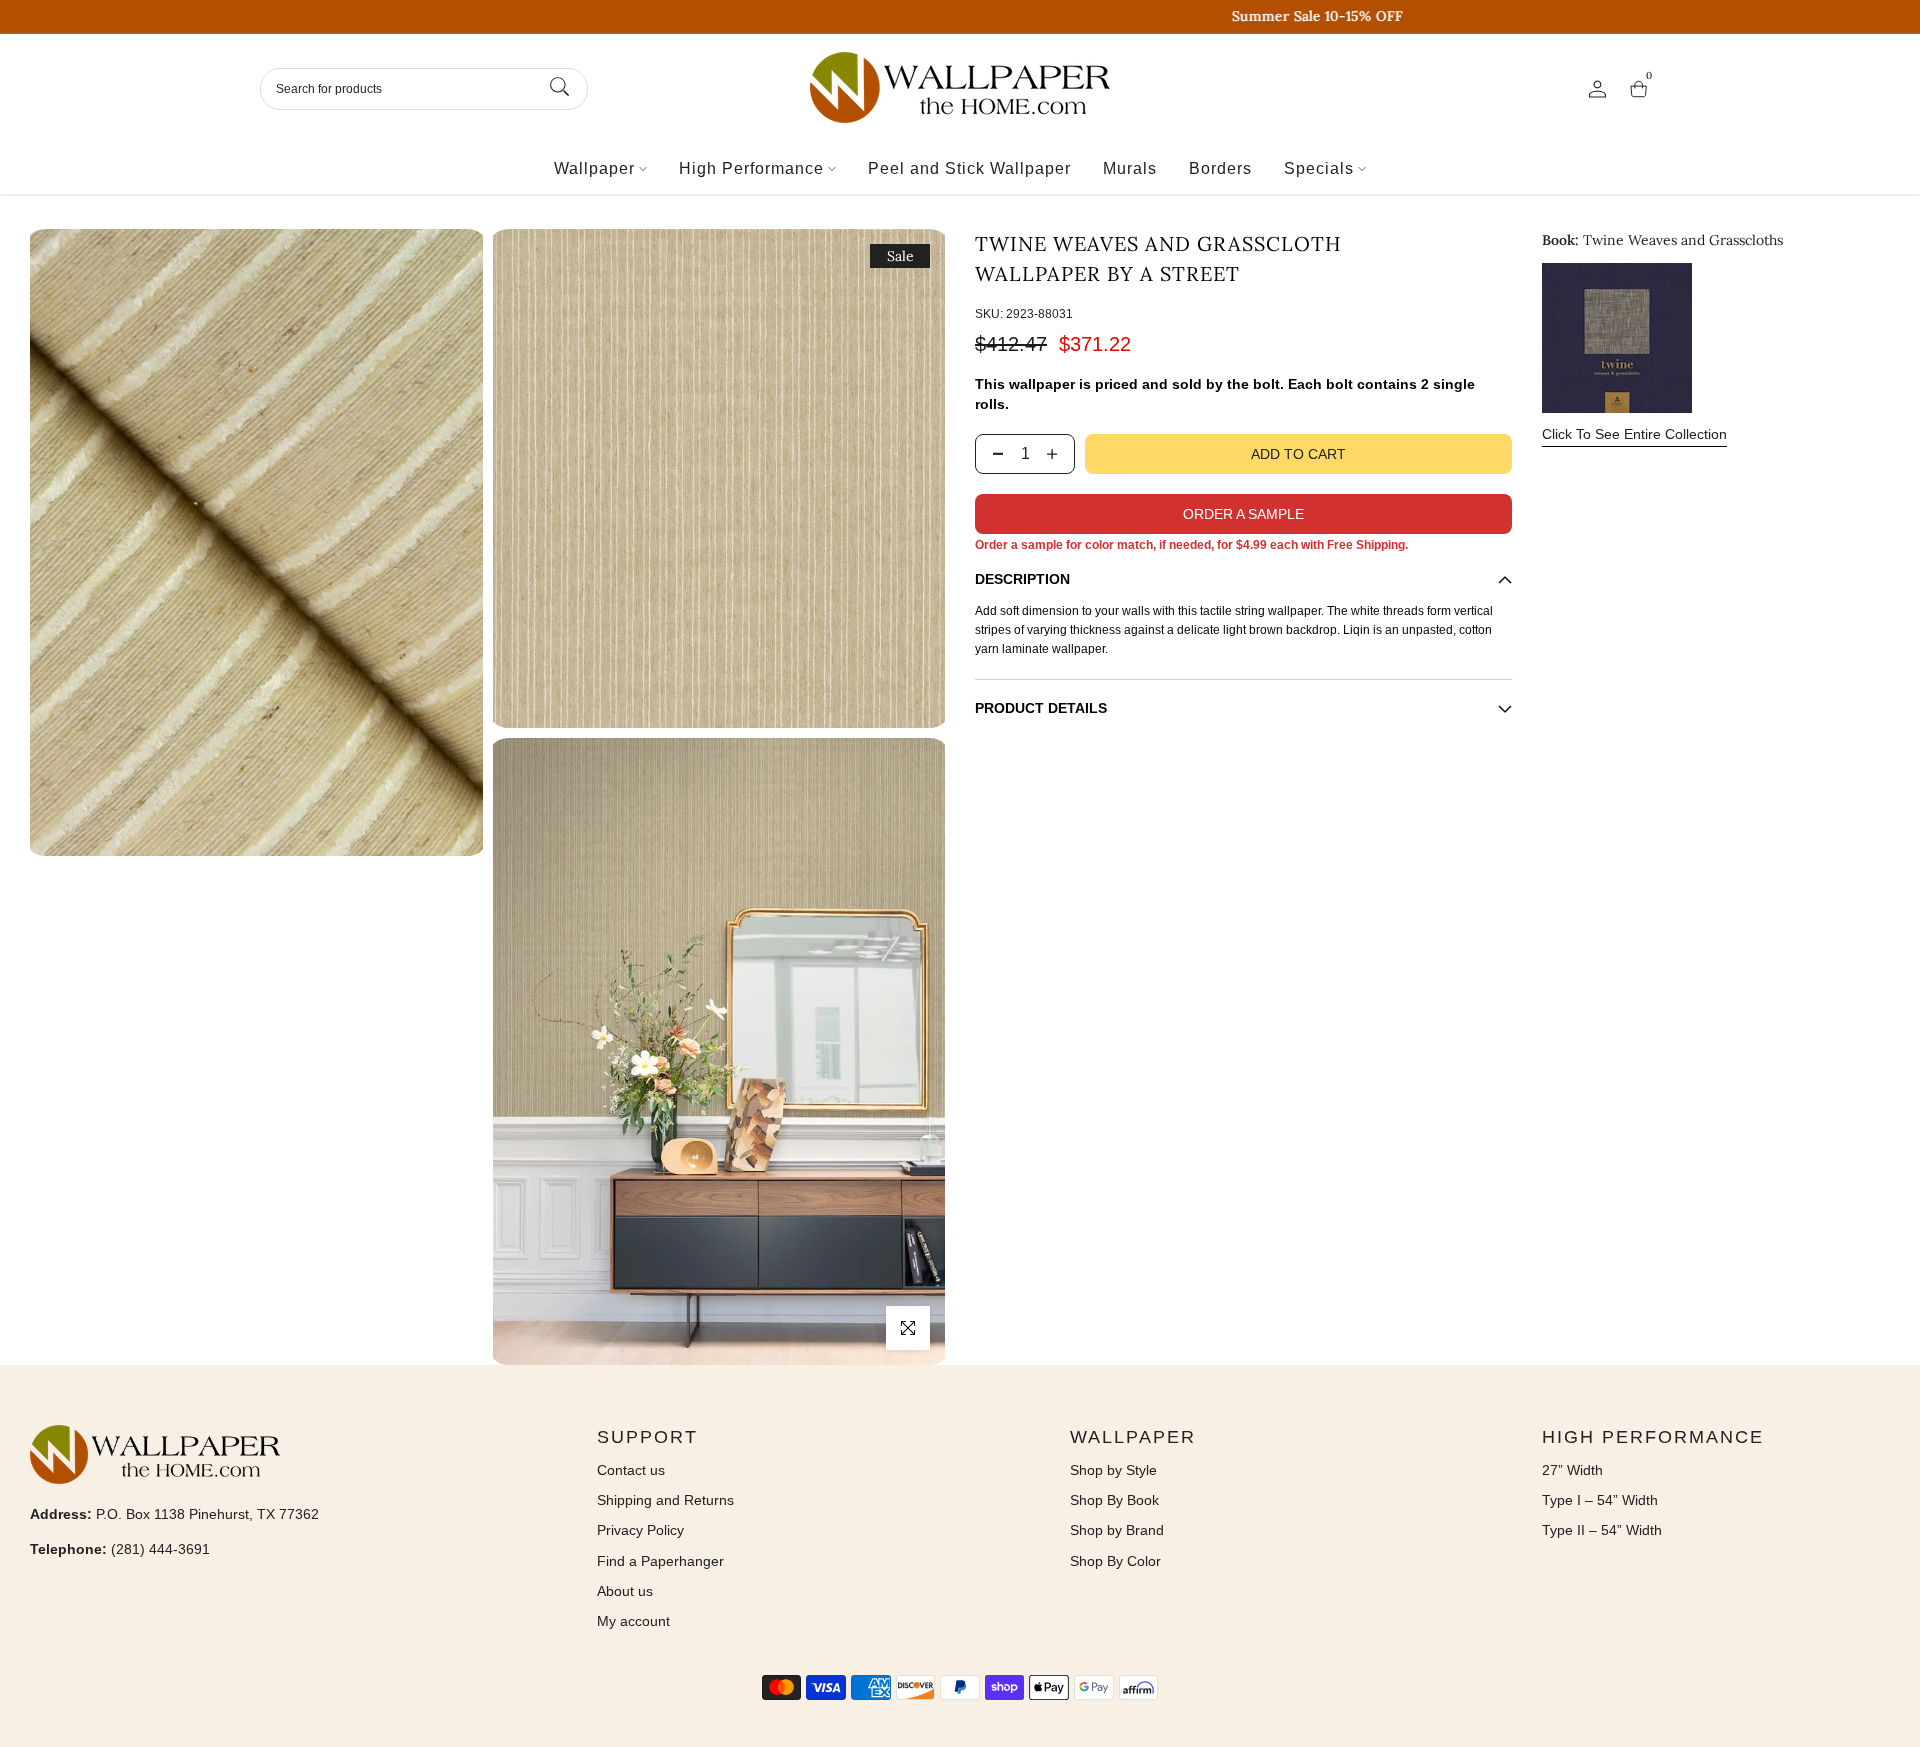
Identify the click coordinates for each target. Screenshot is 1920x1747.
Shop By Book (1114, 1500)
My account (633, 1621)
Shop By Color (1115, 1561)
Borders (1220, 168)
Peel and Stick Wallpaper (969, 168)
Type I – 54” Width (1600, 1500)
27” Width (1572, 1470)
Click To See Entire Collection (1634, 434)
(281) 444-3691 (160, 1549)
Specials (1319, 168)
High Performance (751, 168)
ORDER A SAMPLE (1243, 514)
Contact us (631, 1470)
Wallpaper (594, 168)
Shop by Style (1113, 1470)
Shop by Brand (1117, 1530)
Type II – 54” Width (1602, 1530)
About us (625, 1591)
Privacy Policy (640, 1530)
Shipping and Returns (665, 1500)
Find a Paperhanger (660, 1561)
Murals (1130, 168)
